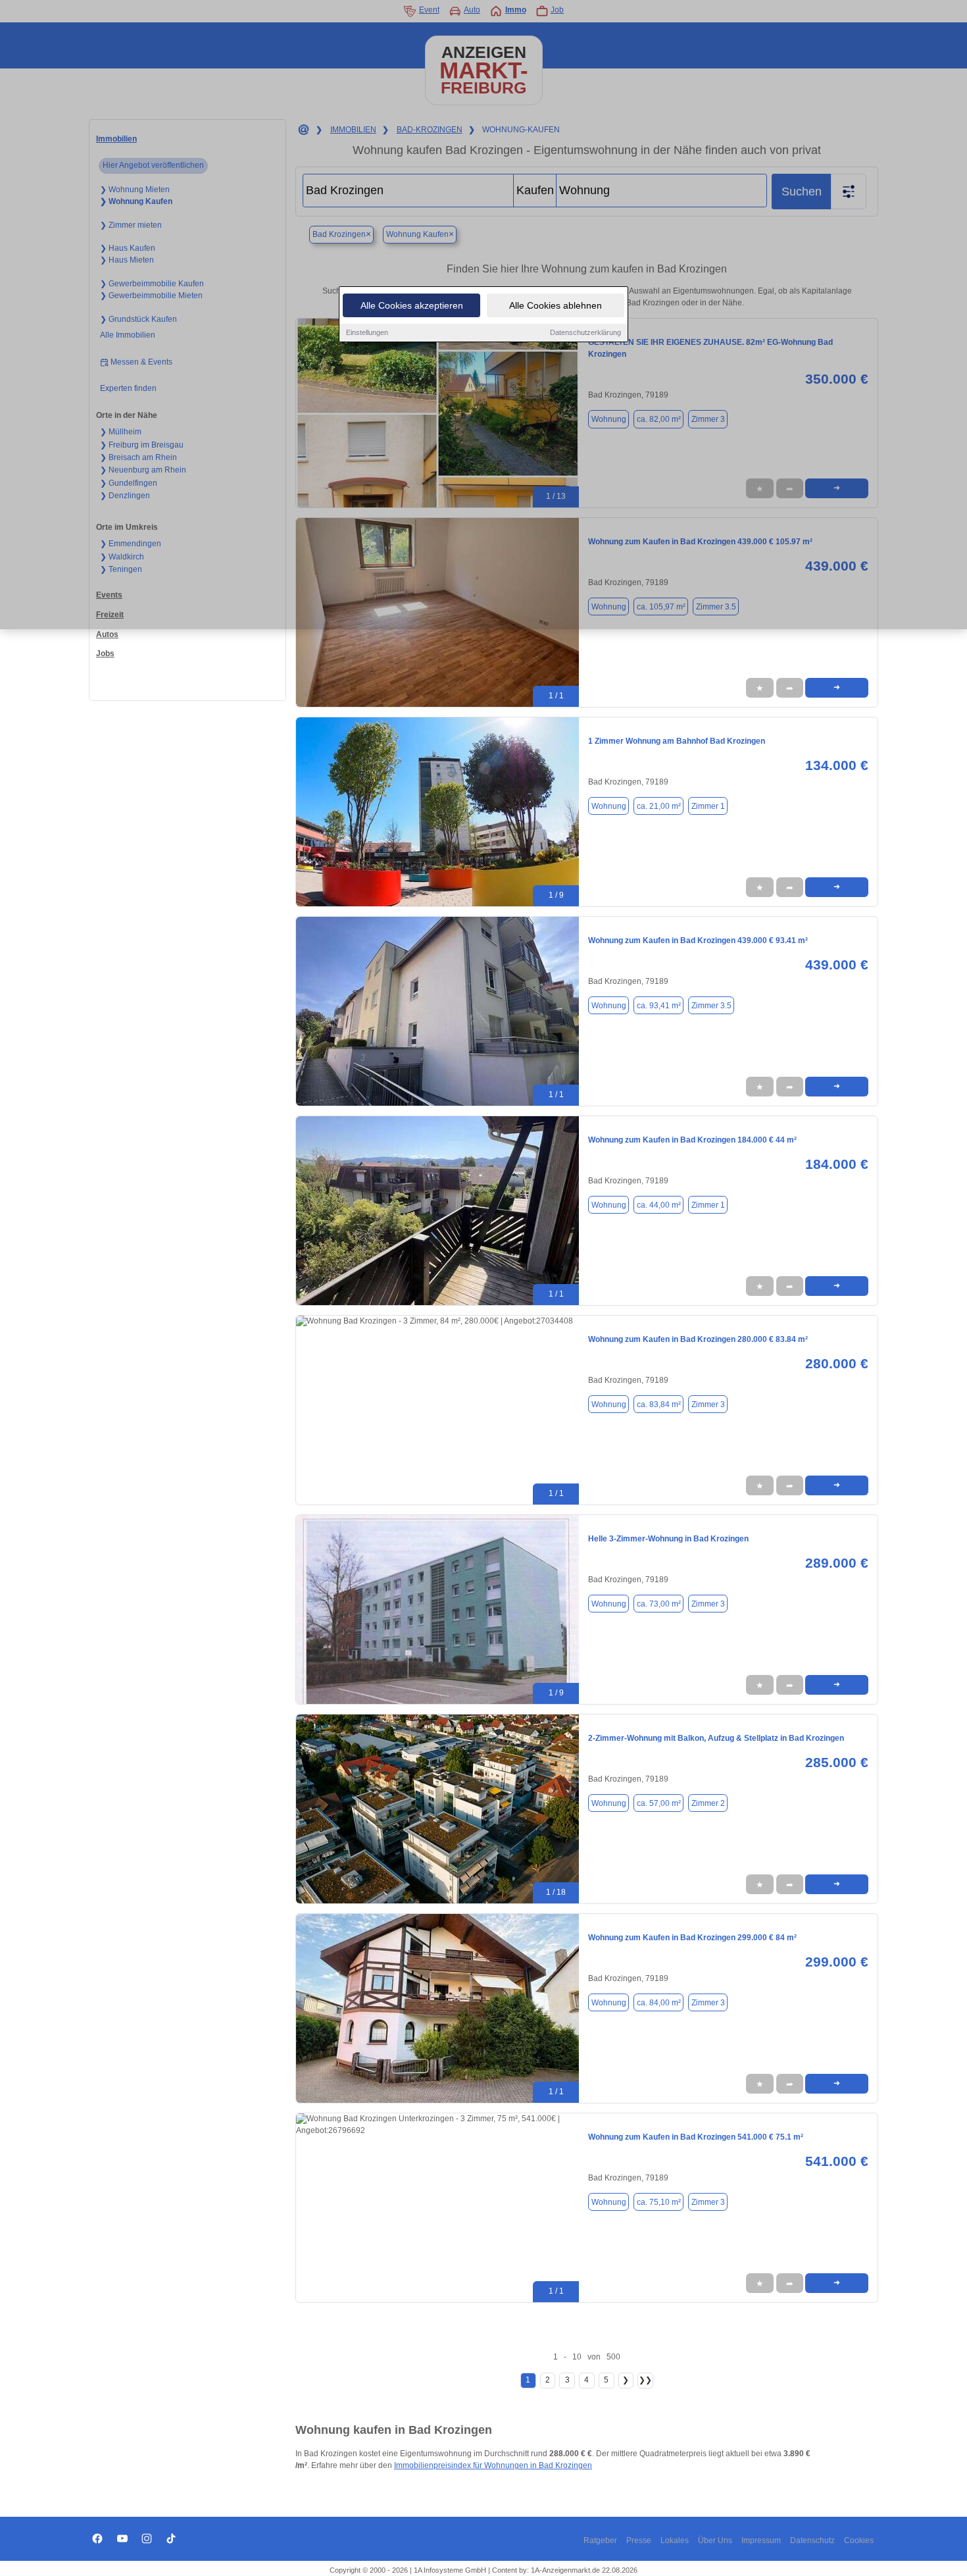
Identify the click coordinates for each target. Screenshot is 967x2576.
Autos (107, 634)
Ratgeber (600, 2540)
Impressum (761, 2540)
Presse (639, 2540)
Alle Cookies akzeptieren (412, 305)
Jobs (105, 654)
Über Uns (715, 2540)
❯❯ (645, 2380)
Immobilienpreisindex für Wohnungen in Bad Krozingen (493, 2465)
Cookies (859, 2540)
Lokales (675, 2540)
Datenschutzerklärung (585, 332)
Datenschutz (812, 2540)
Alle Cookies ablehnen (556, 305)
